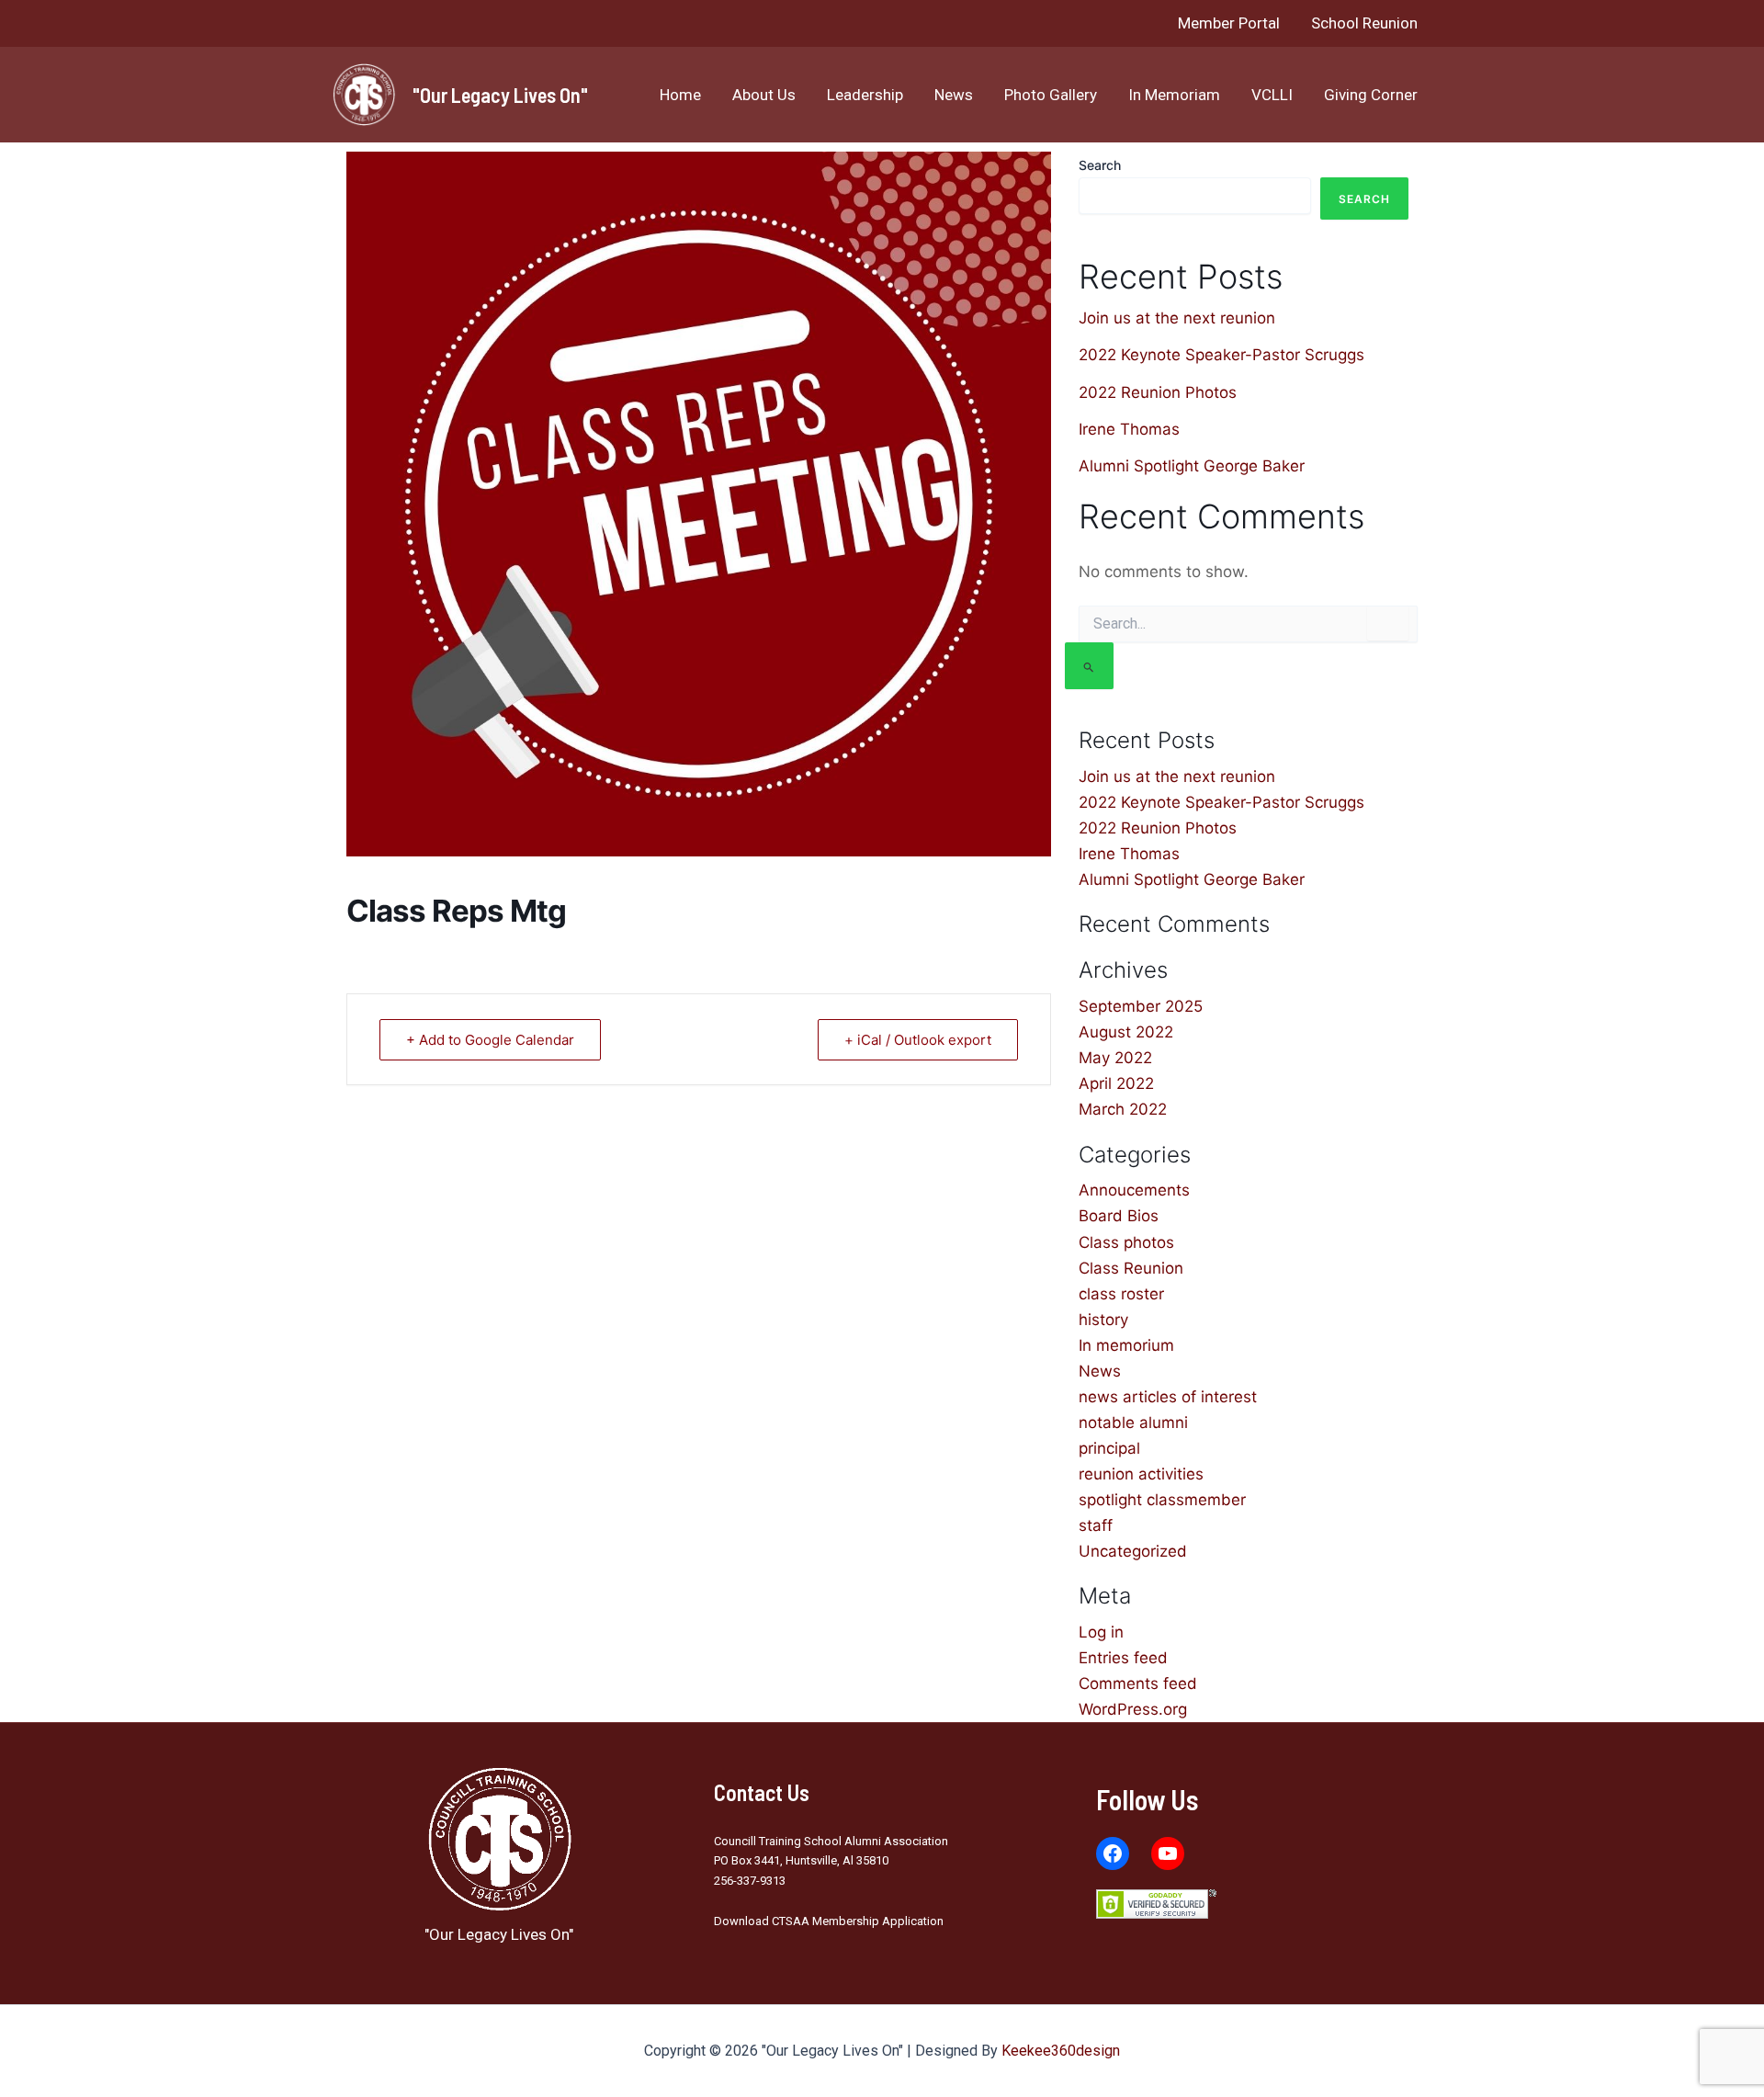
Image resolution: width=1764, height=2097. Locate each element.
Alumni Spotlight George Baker (1192, 466)
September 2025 (1141, 1006)
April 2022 (1116, 1083)
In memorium (1126, 1345)
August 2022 (1126, 1032)
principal (1109, 1448)
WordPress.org (1133, 1709)
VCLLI (1272, 95)
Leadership (865, 95)
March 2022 (1123, 1109)
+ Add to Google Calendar (490, 1040)
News (954, 95)
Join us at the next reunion (1177, 318)
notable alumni (1133, 1423)
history (1103, 1320)
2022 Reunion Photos (1158, 392)
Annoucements (1134, 1190)
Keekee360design (1061, 2051)
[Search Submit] (1089, 666)
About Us (764, 95)
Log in (1101, 1632)
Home (680, 95)
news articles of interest (1168, 1397)
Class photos (1126, 1242)
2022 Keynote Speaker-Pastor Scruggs (1221, 355)
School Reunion (1364, 23)
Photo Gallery (1051, 95)
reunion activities (1141, 1474)
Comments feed (1138, 1683)
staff (1096, 1525)
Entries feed (1123, 1658)
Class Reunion (1131, 1268)
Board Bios (1119, 1216)
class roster (1121, 1294)
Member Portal (1229, 23)
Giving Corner (1371, 95)
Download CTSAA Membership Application (829, 1921)
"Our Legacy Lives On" (500, 95)
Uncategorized (1133, 1551)
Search (1100, 165)
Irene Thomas (1129, 429)
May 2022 (1115, 1058)
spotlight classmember (1162, 1500)
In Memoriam (1174, 95)
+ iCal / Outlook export (918, 1040)
